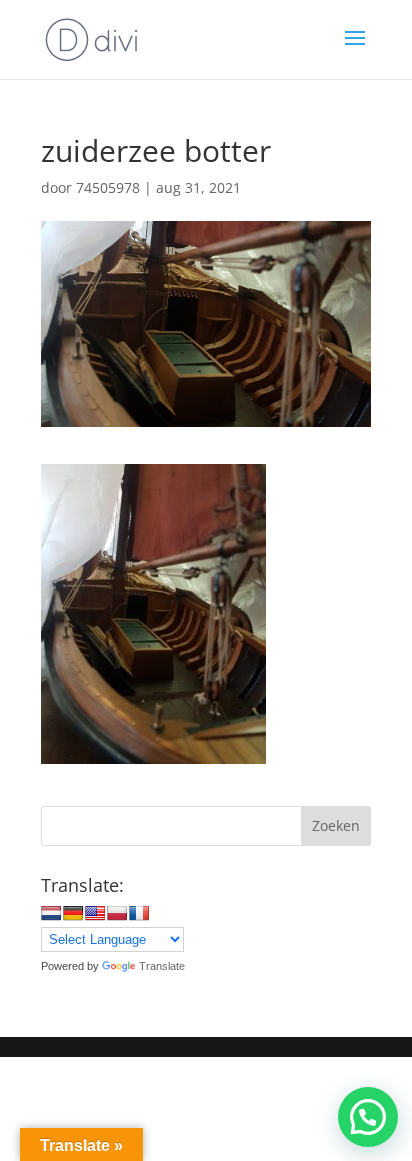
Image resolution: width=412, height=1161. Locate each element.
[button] (368, 1117)
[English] (95, 913)
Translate (162, 966)
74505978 (108, 187)
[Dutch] (51, 913)
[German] (73, 913)
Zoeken (336, 825)
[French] (139, 913)
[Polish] (117, 913)
